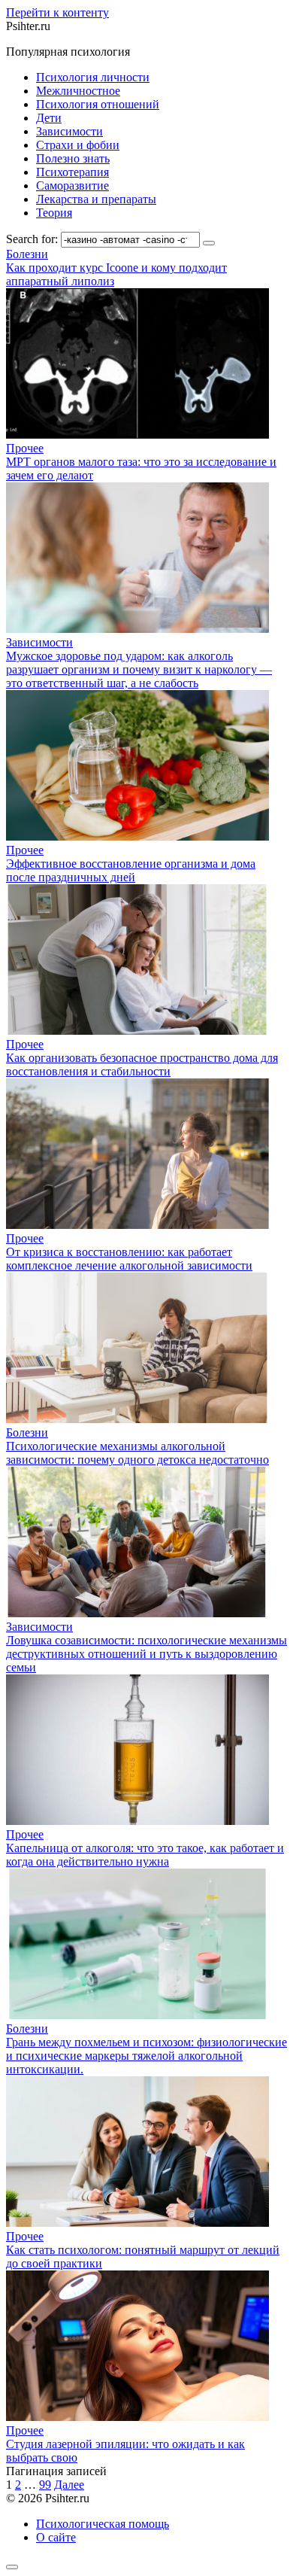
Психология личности (93, 77)
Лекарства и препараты (96, 199)
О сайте (56, 2537)
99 (45, 2485)
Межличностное (78, 91)
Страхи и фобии (78, 145)
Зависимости (69, 131)
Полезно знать (73, 158)
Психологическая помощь (103, 2524)
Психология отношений (98, 104)
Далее (69, 2485)
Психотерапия (72, 172)
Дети (49, 118)
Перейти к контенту (57, 12)
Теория (54, 213)
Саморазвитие (72, 186)
